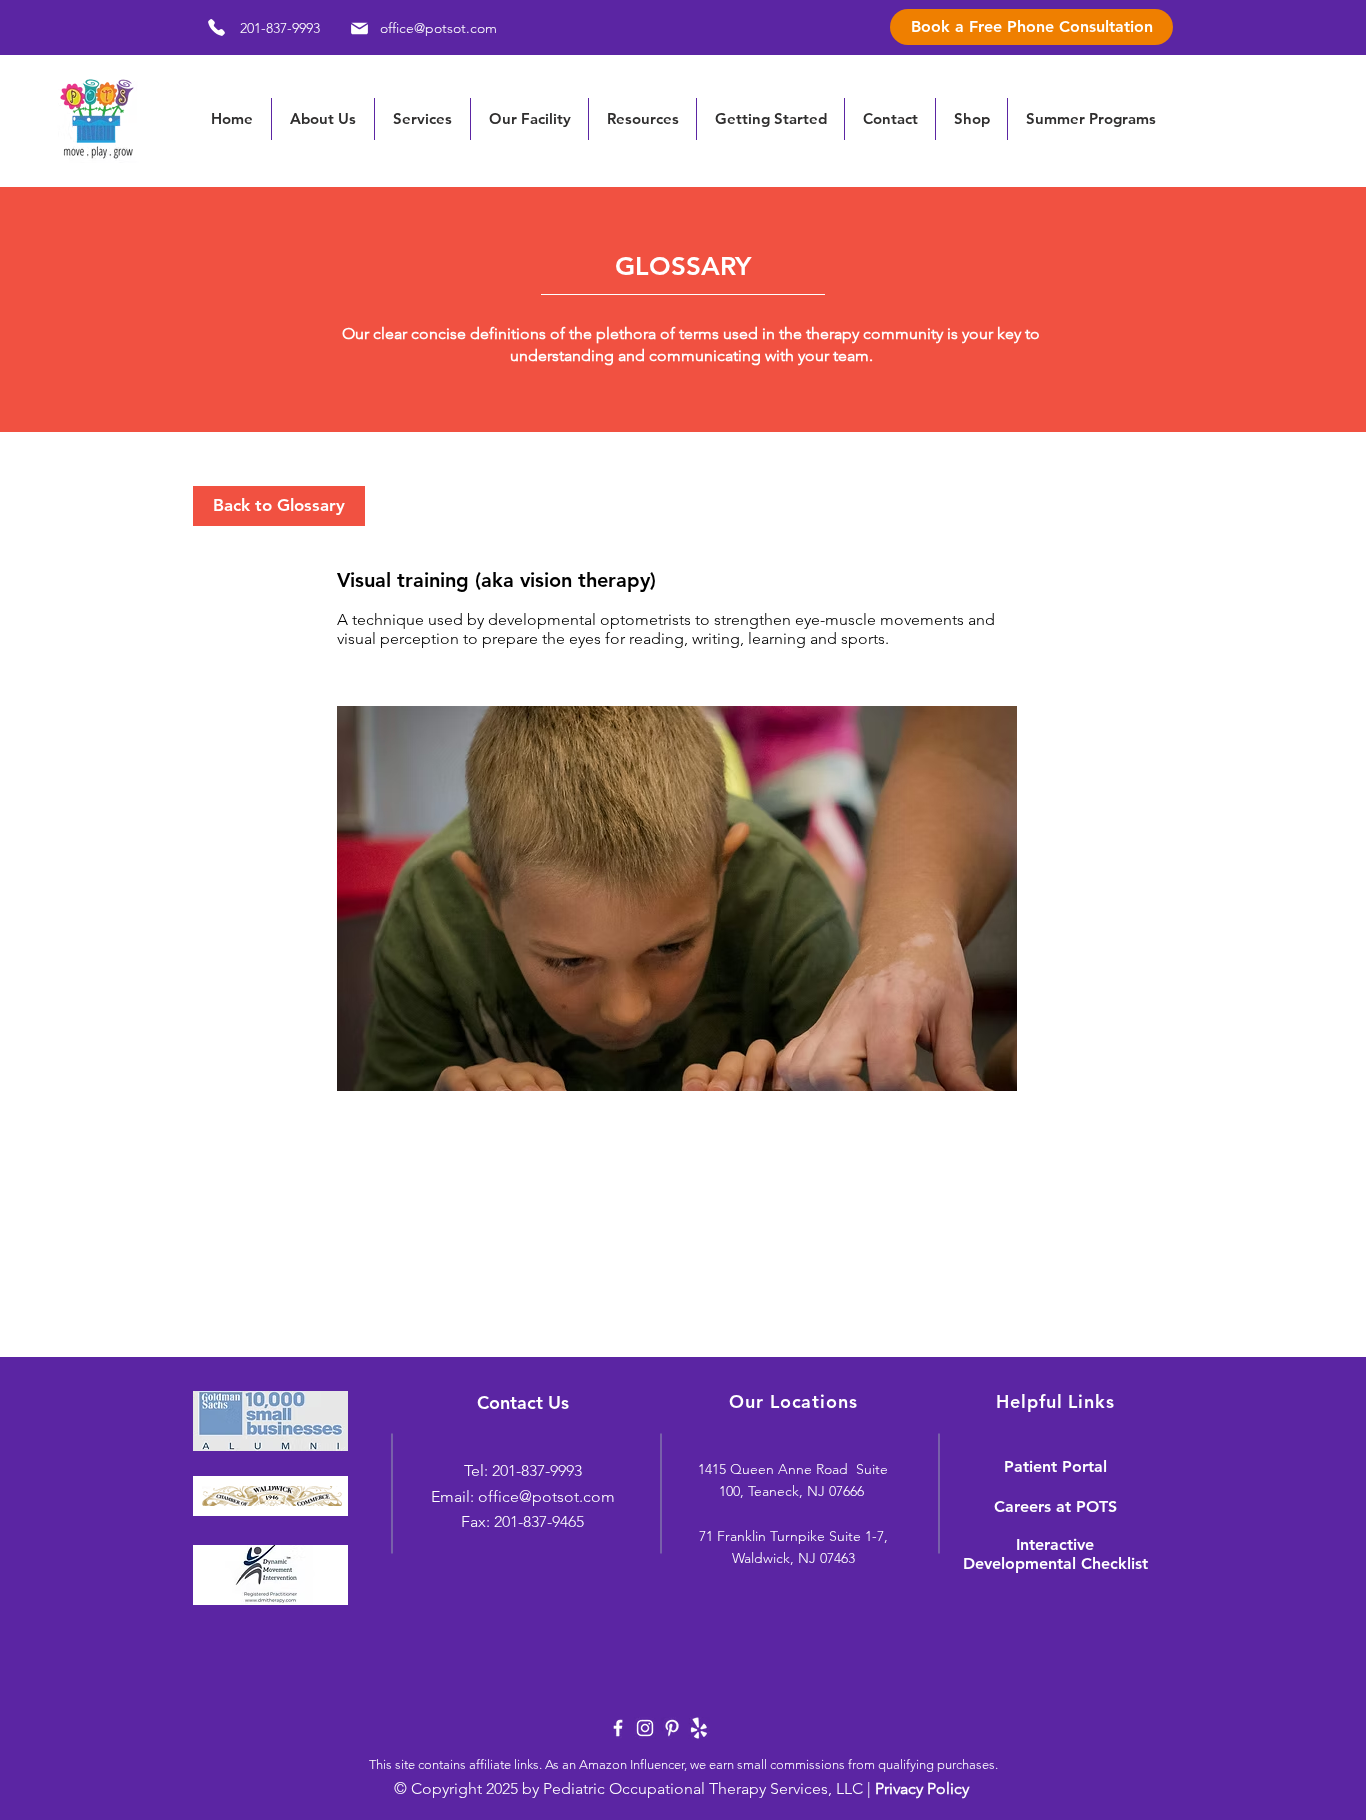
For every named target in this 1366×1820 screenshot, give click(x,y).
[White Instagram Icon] (645, 1728)
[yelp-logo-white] (699, 1728)
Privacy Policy (922, 1788)
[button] (642, 119)
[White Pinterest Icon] (672, 1728)
